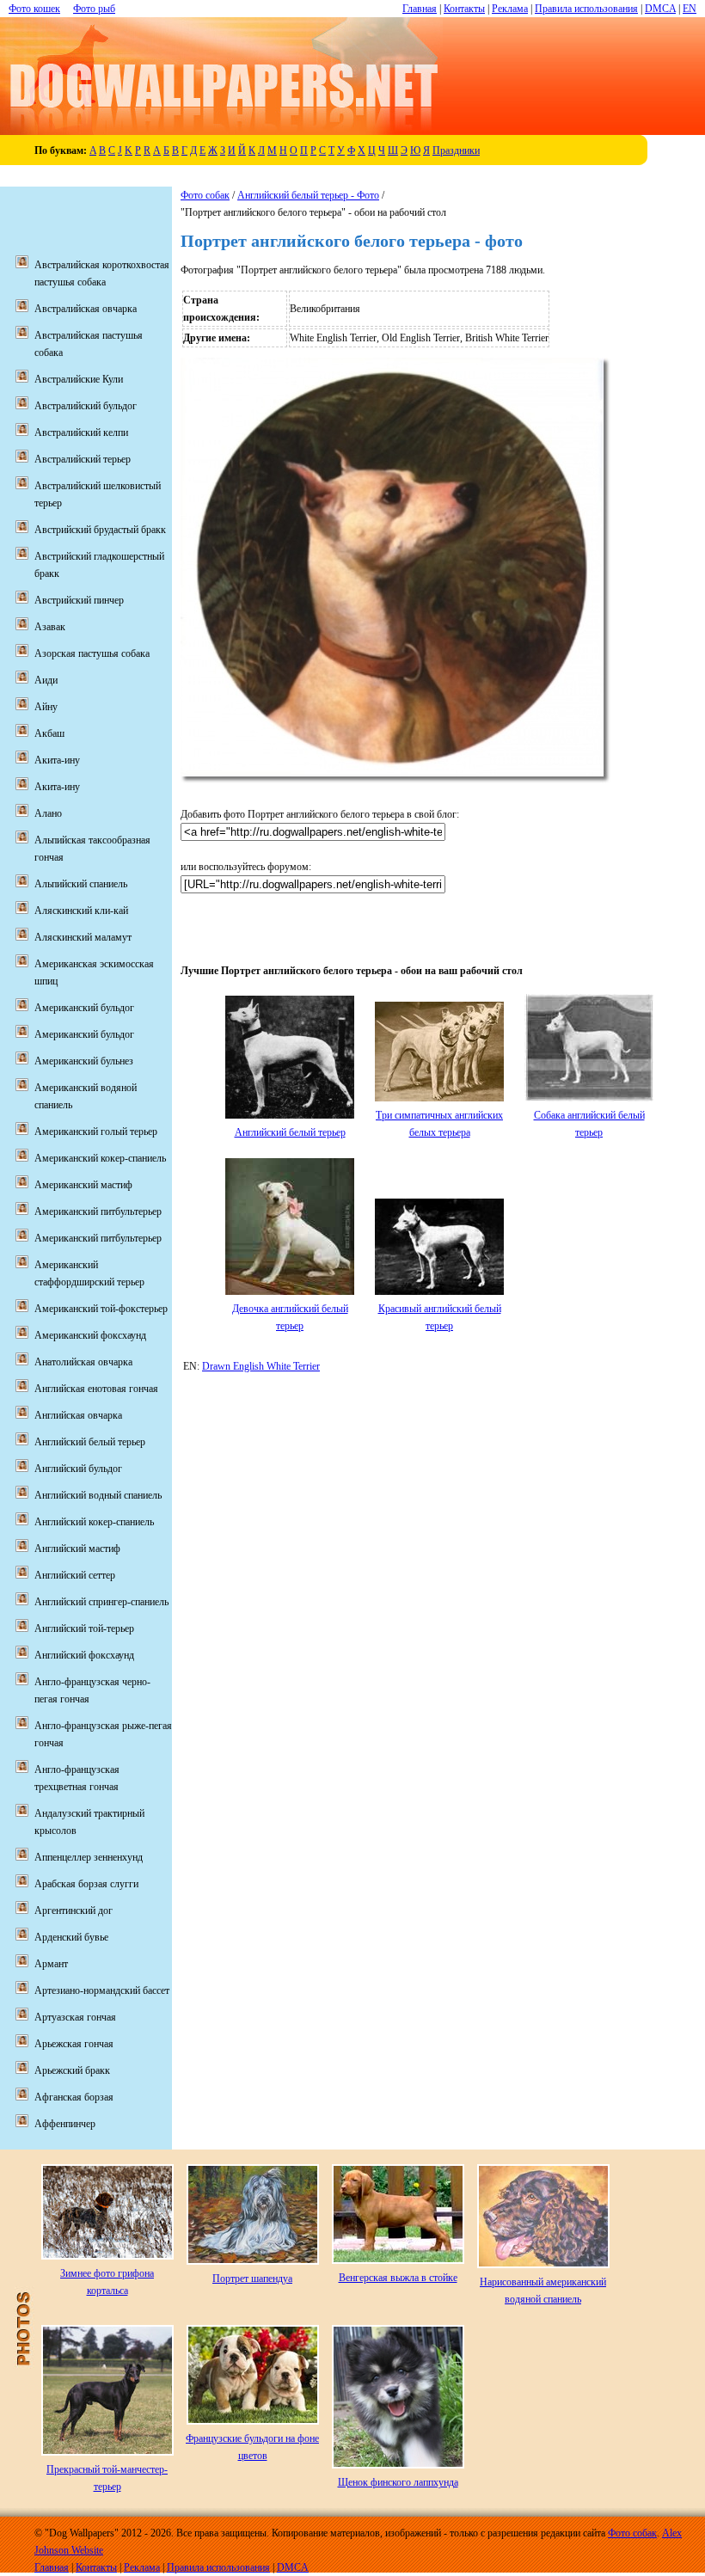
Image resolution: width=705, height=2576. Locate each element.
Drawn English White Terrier (261, 1366)
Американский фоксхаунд (90, 1335)
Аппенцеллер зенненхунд (89, 1857)
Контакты (464, 9)
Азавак (50, 627)
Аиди (46, 680)
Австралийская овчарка (86, 309)
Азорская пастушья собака (92, 653)
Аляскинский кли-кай (81, 911)
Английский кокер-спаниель (94, 1522)
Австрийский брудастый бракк (100, 530)
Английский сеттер (75, 1575)
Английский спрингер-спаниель (101, 1602)
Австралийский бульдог (86, 406)
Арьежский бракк (72, 2070)
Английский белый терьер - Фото (308, 195)
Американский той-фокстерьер (101, 1309)
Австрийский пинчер (79, 600)
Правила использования (586, 9)
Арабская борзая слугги (86, 1884)
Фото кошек (34, 9)
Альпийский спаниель (81, 884)
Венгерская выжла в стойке (398, 2278)
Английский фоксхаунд (84, 1655)
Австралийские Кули (79, 379)
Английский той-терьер (84, 1628)
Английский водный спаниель (98, 1495)
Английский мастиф (77, 1549)
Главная (420, 9)
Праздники (456, 150)
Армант (51, 1964)
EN (690, 9)
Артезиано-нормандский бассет (102, 1990)
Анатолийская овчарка (83, 1362)
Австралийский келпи (81, 432)
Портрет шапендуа (252, 2279)
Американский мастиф (83, 1185)
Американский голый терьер (96, 1132)
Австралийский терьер (83, 459)
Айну (46, 707)
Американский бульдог (84, 1008)
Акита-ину (57, 760)
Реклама (510, 9)
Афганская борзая (74, 2097)
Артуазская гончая (75, 2017)
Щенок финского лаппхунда (398, 2482)
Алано (48, 813)
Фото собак (205, 195)
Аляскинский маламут (83, 937)
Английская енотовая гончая (96, 1389)
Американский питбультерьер (98, 1211)
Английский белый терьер (290, 1132)
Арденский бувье (71, 1937)
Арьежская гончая (74, 2044)
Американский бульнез (84, 1061)
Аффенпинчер (65, 2124)
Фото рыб (94, 9)
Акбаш (49, 733)
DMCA (660, 9)
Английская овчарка (78, 1415)
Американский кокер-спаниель (100, 1158)
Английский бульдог (78, 1469)
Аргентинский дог (74, 1911)
